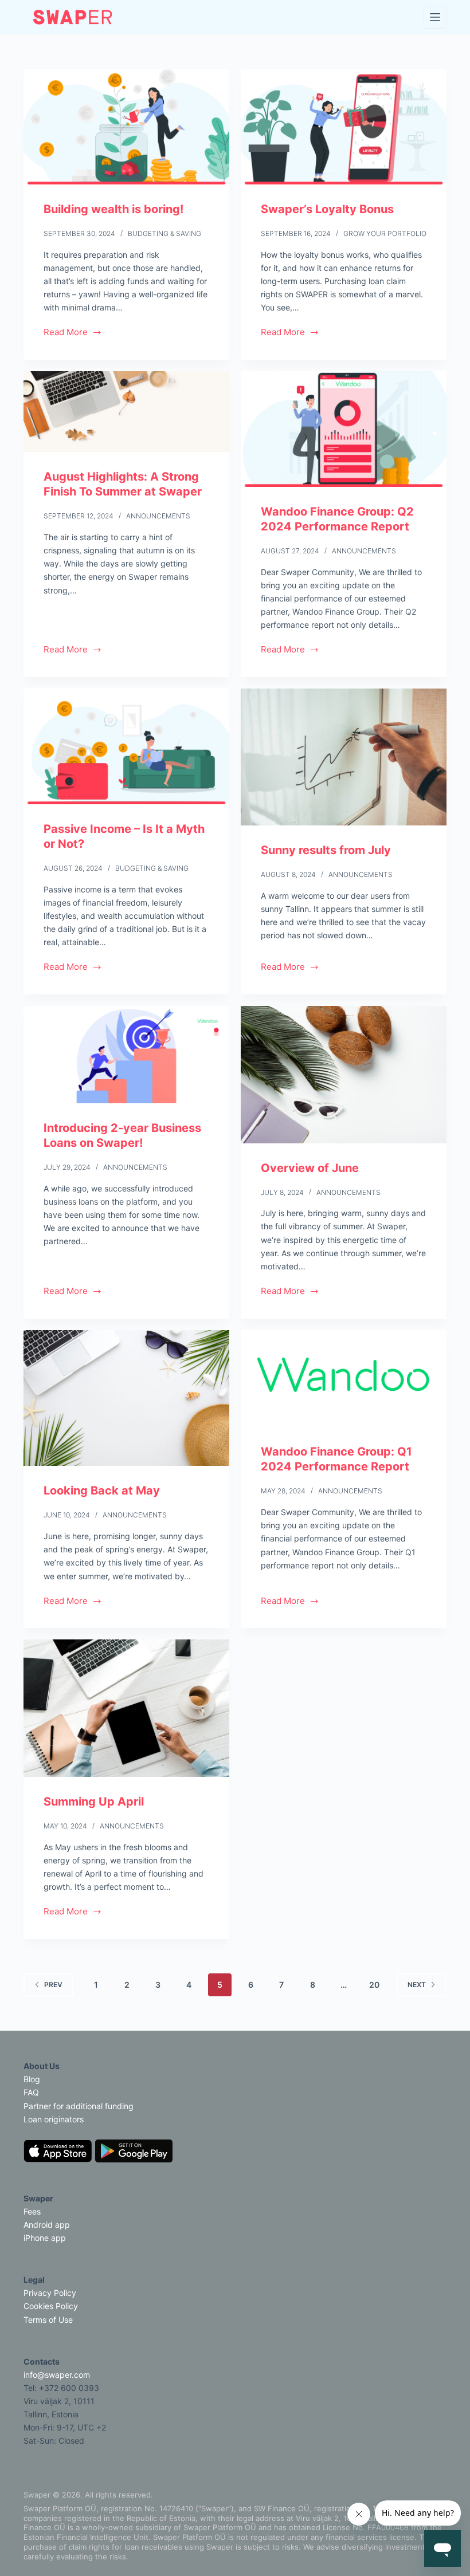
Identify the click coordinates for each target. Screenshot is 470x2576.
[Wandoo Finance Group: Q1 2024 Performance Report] (344, 1379)
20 (374, 1985)
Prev (53, 1985)
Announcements (158, 516)
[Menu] (435, 17)
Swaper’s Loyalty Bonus (327, 209)
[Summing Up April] (126, 1708)
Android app (47, 2225)
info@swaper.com (57, 2375)
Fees (32, 2211)
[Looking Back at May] (126, 1398)
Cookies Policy (51, 2306)
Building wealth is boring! (113, 209)
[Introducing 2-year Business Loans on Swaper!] (126, 1055)
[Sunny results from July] (344, 757)
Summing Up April (94, 1802)
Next (417, 1985)
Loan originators (54, 2119)
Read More (66, 333)
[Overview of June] (344, 1075)
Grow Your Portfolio (385, 233)
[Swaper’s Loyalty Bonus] (344, 127)
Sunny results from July (326, 850)
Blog (32, 2079)
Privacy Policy (50, 2293)
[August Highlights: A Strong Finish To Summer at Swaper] (126, 412)
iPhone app (45, 2238)
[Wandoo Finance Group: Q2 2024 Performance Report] (344, 429)
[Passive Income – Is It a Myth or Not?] (126, 746)
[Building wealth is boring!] (126, 127)
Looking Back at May (102, 1490)
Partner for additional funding (79, 2106)
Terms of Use (48, 2320)
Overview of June (310, 1168)
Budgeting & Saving (164, 233)
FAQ (31, 2092)
